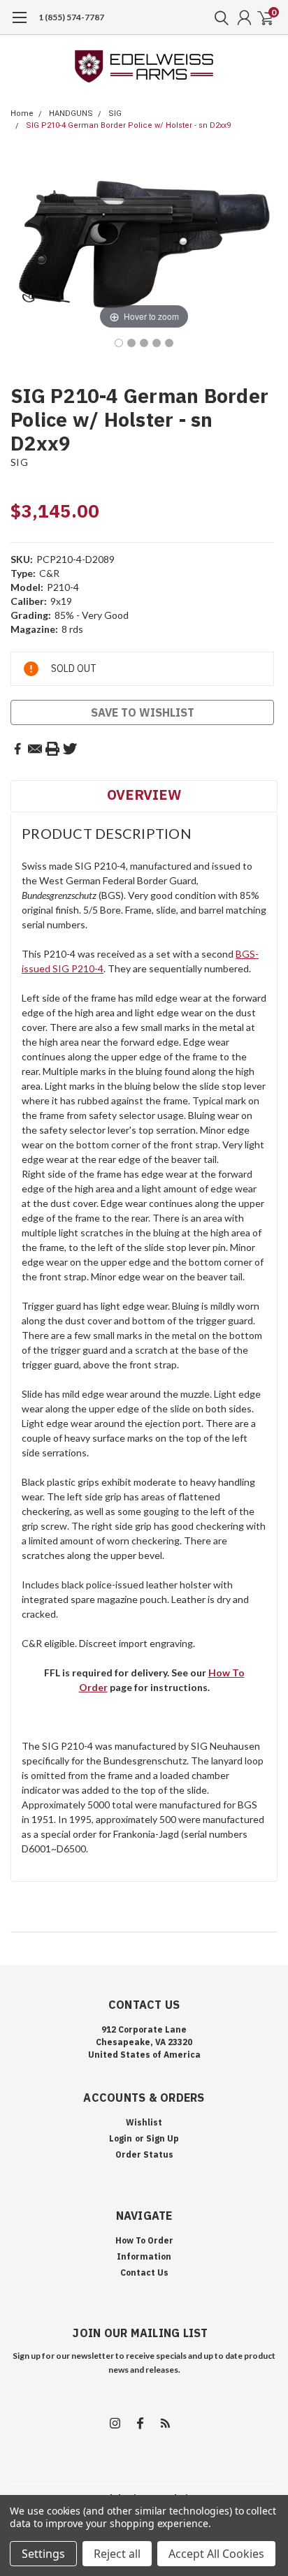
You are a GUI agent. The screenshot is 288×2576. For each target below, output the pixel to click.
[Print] (52, 749)
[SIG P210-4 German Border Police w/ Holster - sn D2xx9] (119, 343)
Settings (43, 2554)
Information (144, 2256)
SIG (115, 114)
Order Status (144, 2154)
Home (22, 114)
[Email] (35, 749)
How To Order (144, 2240)
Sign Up (163, 2138)
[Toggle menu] (19, 24)
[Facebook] (17, 749)
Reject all (117, 2554)
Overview (144, 795)
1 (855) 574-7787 (71, 17)
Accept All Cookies (216, 2554)
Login (121, 2138)
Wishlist (144, 2122)
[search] (218, 17)
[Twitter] (70, 749)
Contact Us (144, 2273)
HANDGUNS (71, 114)
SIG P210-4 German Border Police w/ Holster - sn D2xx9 (128, 125)
